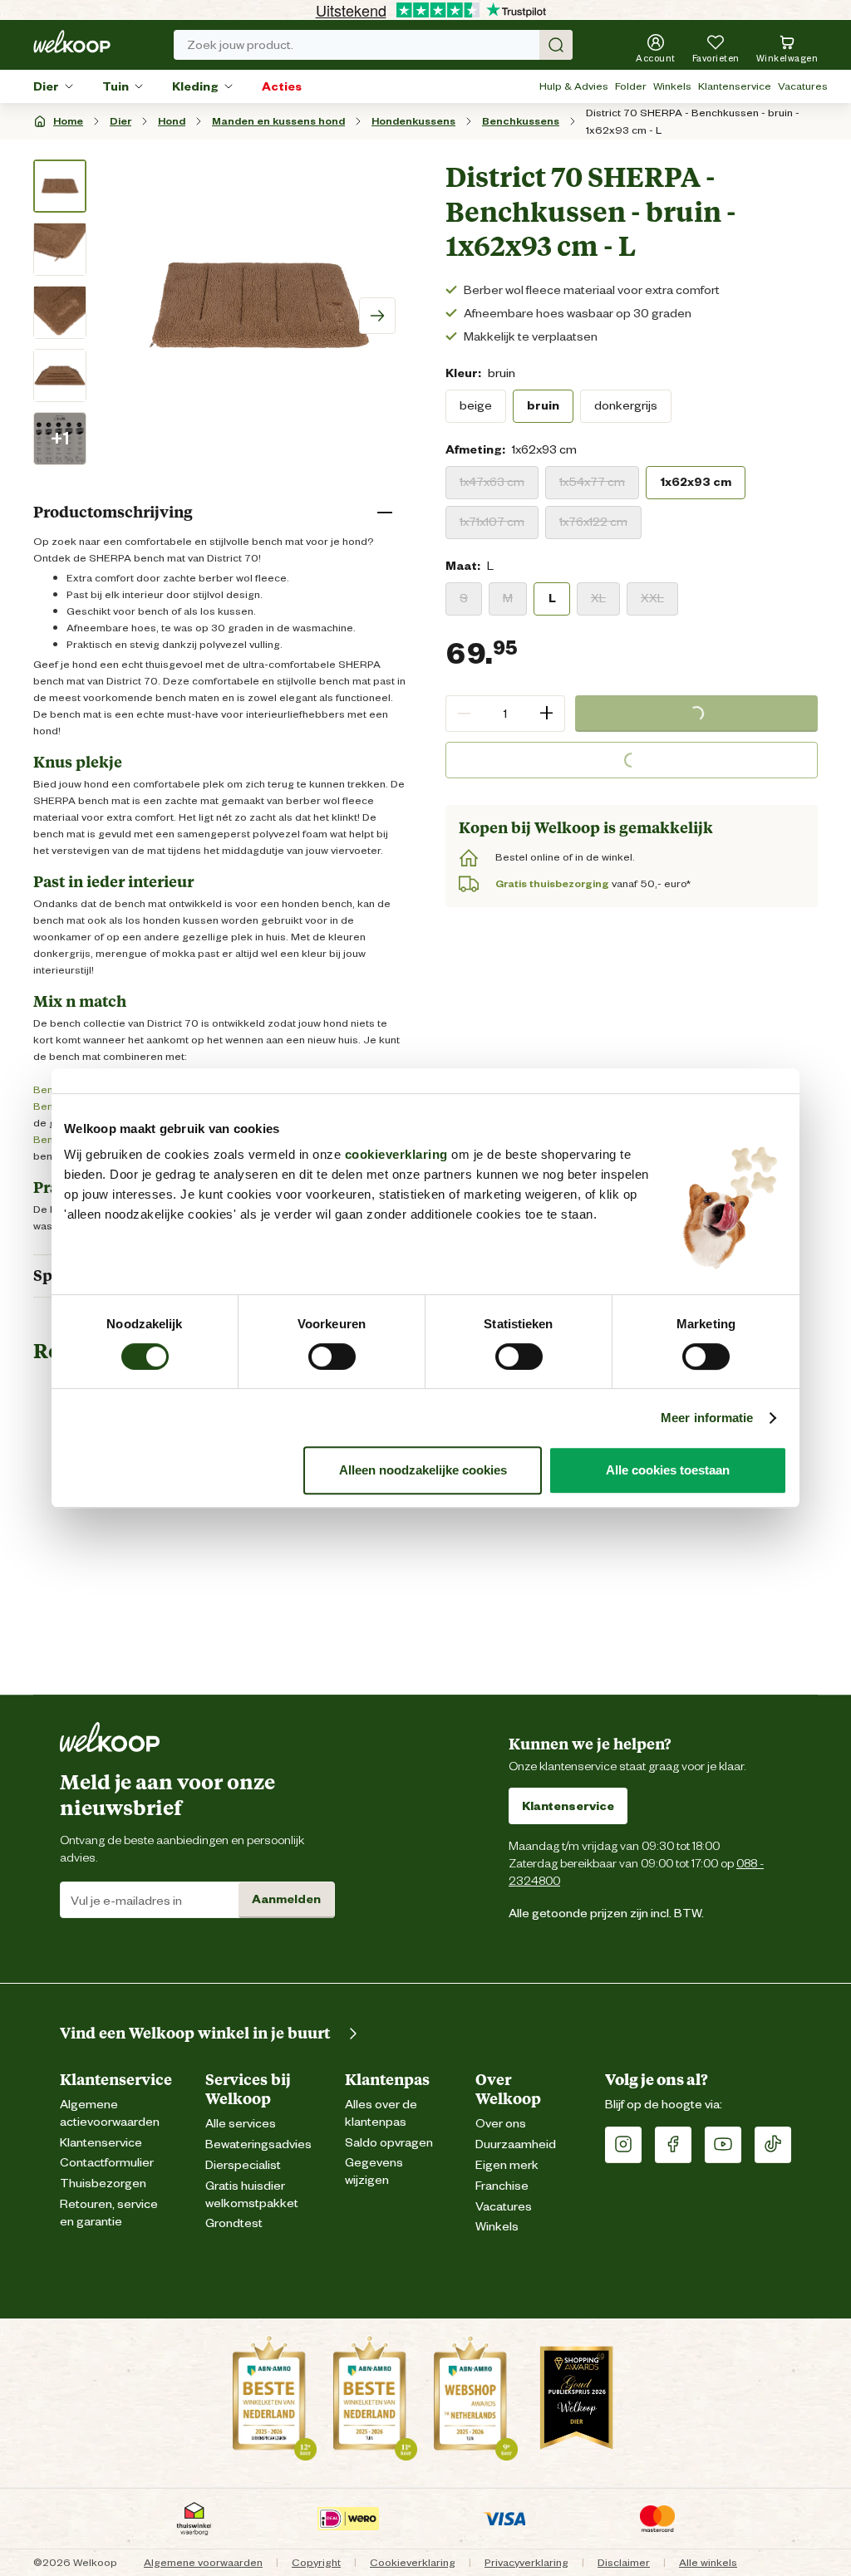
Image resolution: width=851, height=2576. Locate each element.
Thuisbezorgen (103, 2183)
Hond (172, 121)
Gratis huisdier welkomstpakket (252, 2195)
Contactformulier (107, 2163)
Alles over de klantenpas (381, 2113)
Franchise (502, 2186)
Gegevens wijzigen (374, 2171)
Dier (46, 86)
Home (68, 121)
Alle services (241, 2124)
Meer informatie (707, 1418)
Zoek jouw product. (240, 45)
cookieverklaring (396, 1154)
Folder (631, 86)
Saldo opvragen (389, 2143)
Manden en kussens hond (278, 121)
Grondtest (234, 2223)
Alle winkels (708, 2562)
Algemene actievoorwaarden (110, 2113)
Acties (282, 86)
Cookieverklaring (413, 2562)
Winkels (672, 86)
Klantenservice (735, 86)
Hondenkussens (413, 121)
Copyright (316, 2562)
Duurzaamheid (516, 2144)
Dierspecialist (243, 2165)
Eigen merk (507, 2165)
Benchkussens (521, 121)
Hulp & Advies (574, 86)
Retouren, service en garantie (109, 2213)
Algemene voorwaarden (203, 2562)
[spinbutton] (505, 714)
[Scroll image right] (377, 316)
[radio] (476, 406)
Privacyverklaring (526, 2562)
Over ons (501, 2124)
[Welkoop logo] (72, 42)
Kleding (195, 86)
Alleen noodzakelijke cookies (423, 1470)
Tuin (116, 86)
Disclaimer (624, 2562)
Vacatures (803, 86)
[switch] (332, 1357)
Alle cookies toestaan (668, 1470)
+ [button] (546, 713)
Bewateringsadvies (258, 2144)
